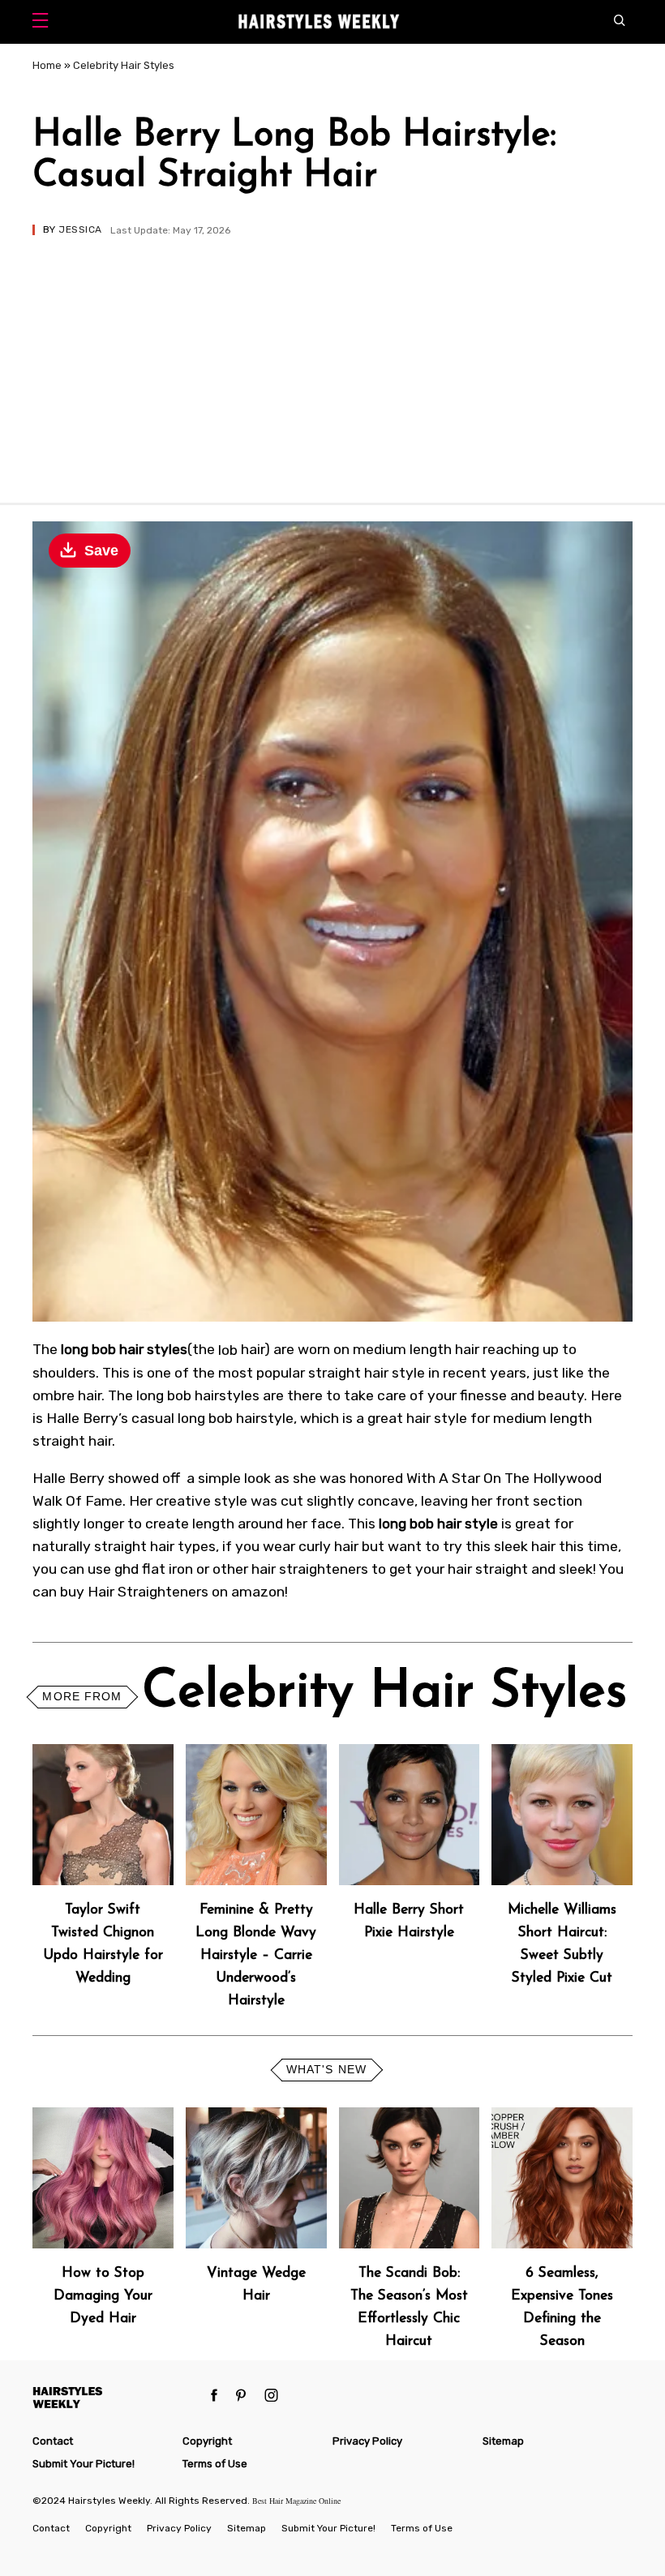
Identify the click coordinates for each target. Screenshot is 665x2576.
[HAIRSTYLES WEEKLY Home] (116, 2397)
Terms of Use (215, 2464)
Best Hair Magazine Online (296, 2501)
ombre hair (67, 1395)
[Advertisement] (332, 357)
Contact (53, 2441)
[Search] (623, 22)
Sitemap (503, 2441)
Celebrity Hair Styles (124, 65)
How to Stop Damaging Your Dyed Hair (103, 2296)
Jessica (80, 229)
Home (47, 65)
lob (228, 1349)
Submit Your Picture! (84, 2464)
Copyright (207, 2441)
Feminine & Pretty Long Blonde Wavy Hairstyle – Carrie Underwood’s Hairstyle (256, 1956)
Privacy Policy (367, 2441)
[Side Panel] (44, 22)
